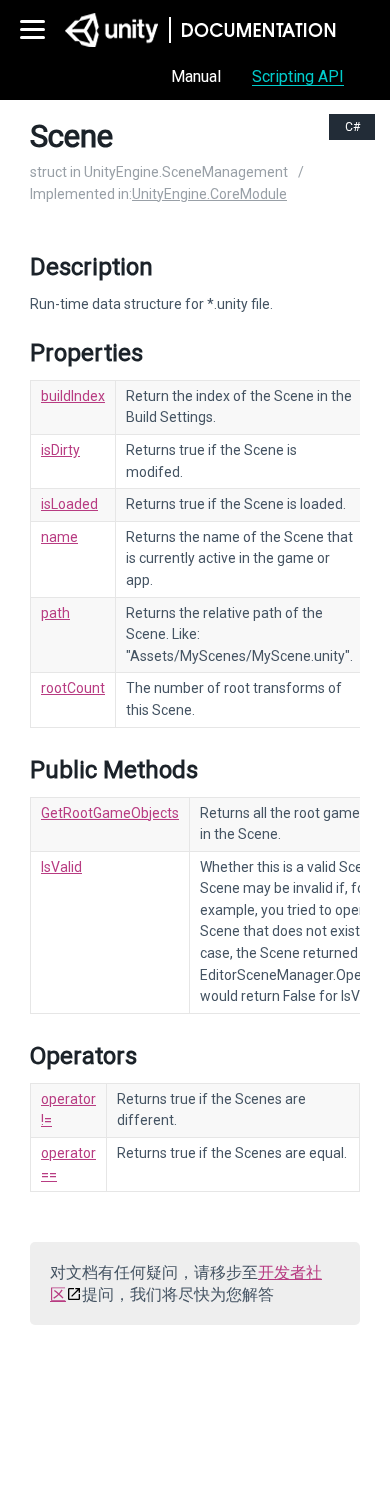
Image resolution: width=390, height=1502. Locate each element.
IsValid (61, 867)
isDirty (60, 450)
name (59, 537)
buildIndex (73, 396)
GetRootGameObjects (110, 813)
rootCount (73, 688)
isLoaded (69, 504)
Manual (196, 76)
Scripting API (298, 76)
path (55, 613)
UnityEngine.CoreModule (209, 194)
